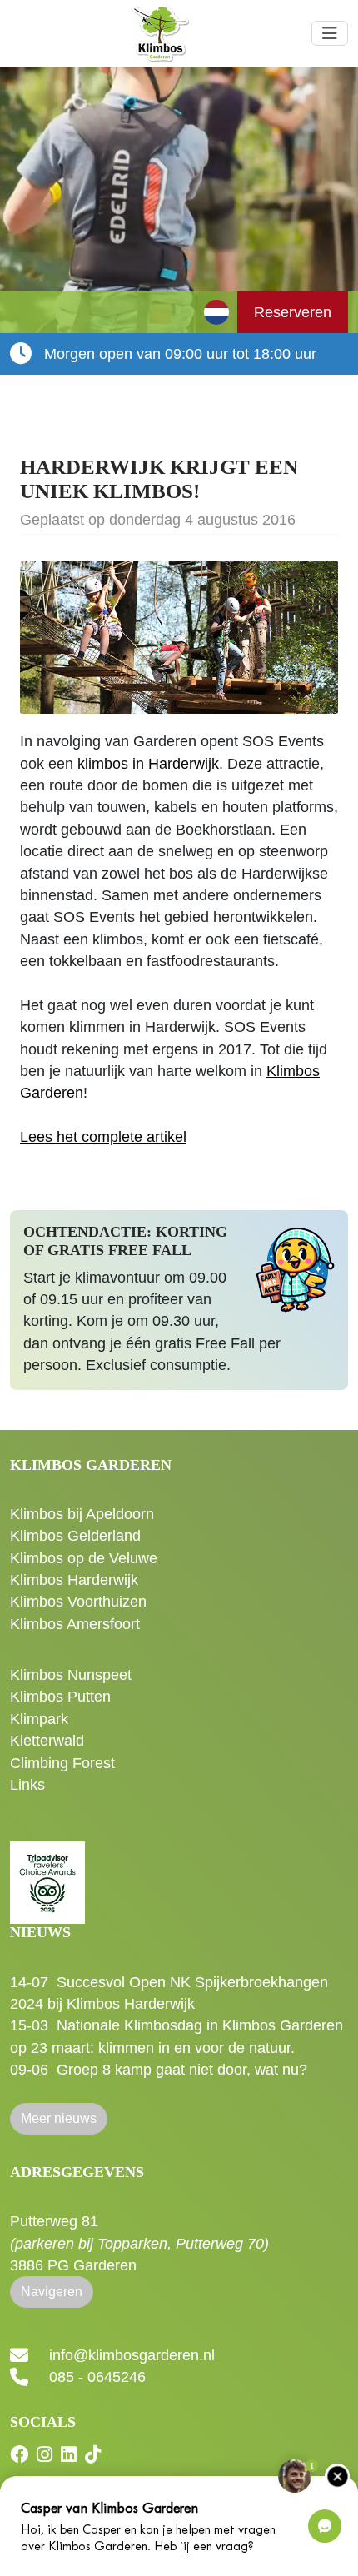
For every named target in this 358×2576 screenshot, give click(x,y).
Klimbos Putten (60, 1697)
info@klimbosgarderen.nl (132, 2355)
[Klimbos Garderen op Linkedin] (71, 2455)
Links (27, 1785)
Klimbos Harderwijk (74, 1580)
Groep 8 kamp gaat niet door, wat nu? (182, 2070)
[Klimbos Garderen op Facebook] (21, 2455)
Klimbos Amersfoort (75, 1624)
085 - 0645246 (97, 2377)
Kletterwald (47, 1741)
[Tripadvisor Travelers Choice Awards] (47, 1874)
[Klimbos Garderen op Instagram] (47, 2455)
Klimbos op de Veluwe (84, 1558)
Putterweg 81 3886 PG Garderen (139, 2243)
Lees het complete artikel (103, 1137)
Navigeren (52, 2292)
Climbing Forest (62, 1763)
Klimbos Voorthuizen (78, 1602)
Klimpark (39, 1719)
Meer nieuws (59, 2118)
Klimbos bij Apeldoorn (82, 1514)
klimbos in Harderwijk (148, 764)
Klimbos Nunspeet (71, 1675)
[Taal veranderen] (216, 312)
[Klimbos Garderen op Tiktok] (95, 2455)
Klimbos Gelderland (75, 1536)
